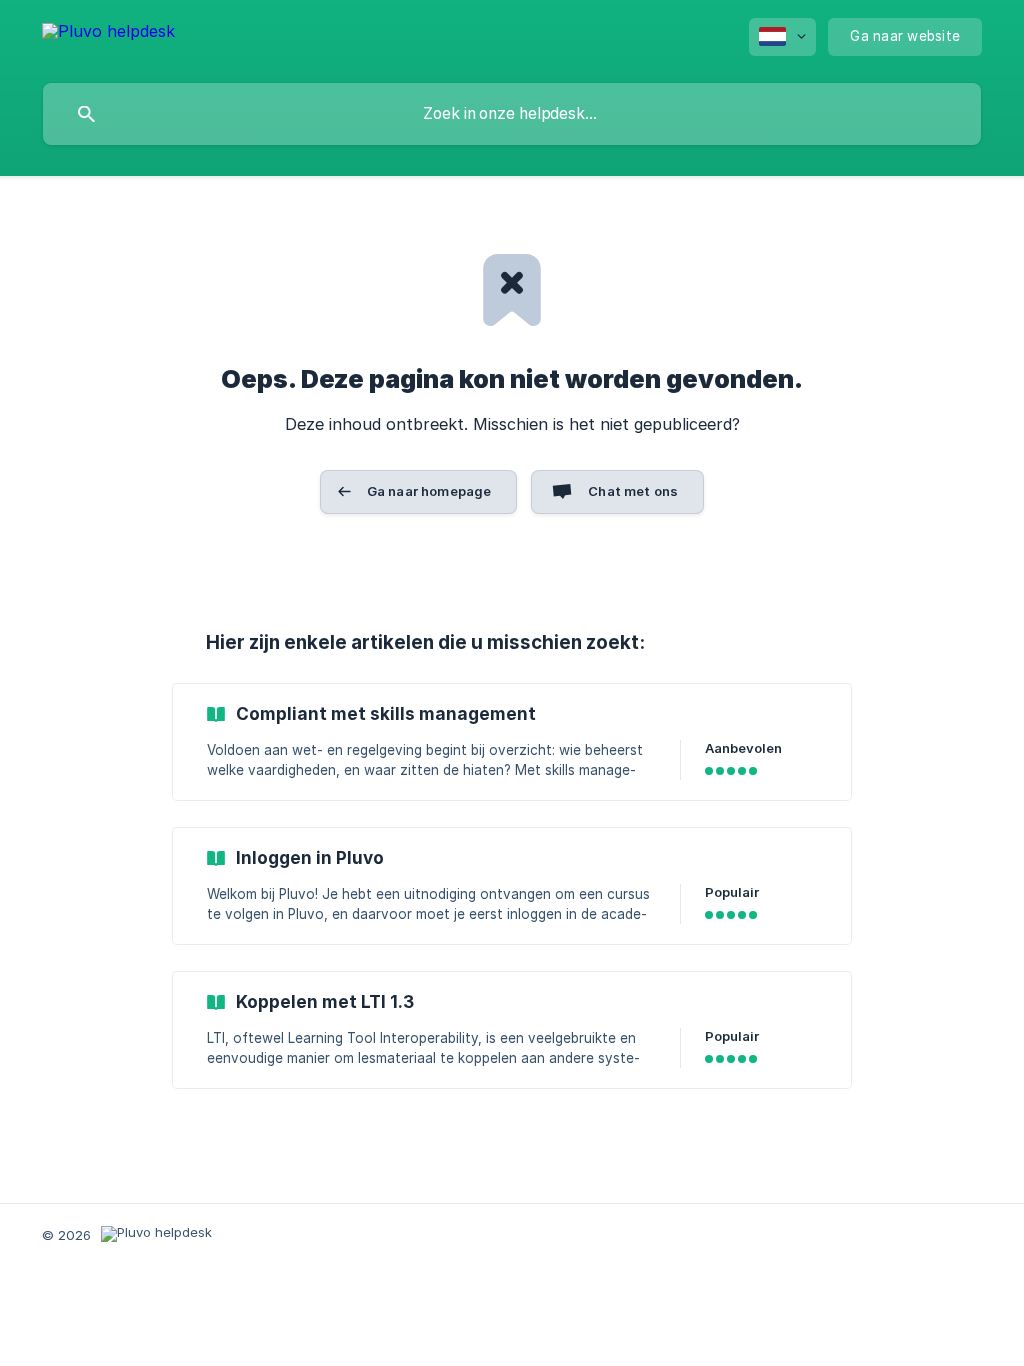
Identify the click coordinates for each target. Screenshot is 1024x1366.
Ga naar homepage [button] (429, 491)
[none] (108, 34)
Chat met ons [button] (633, 491)
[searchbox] (512, 114)
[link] (512, 742)
